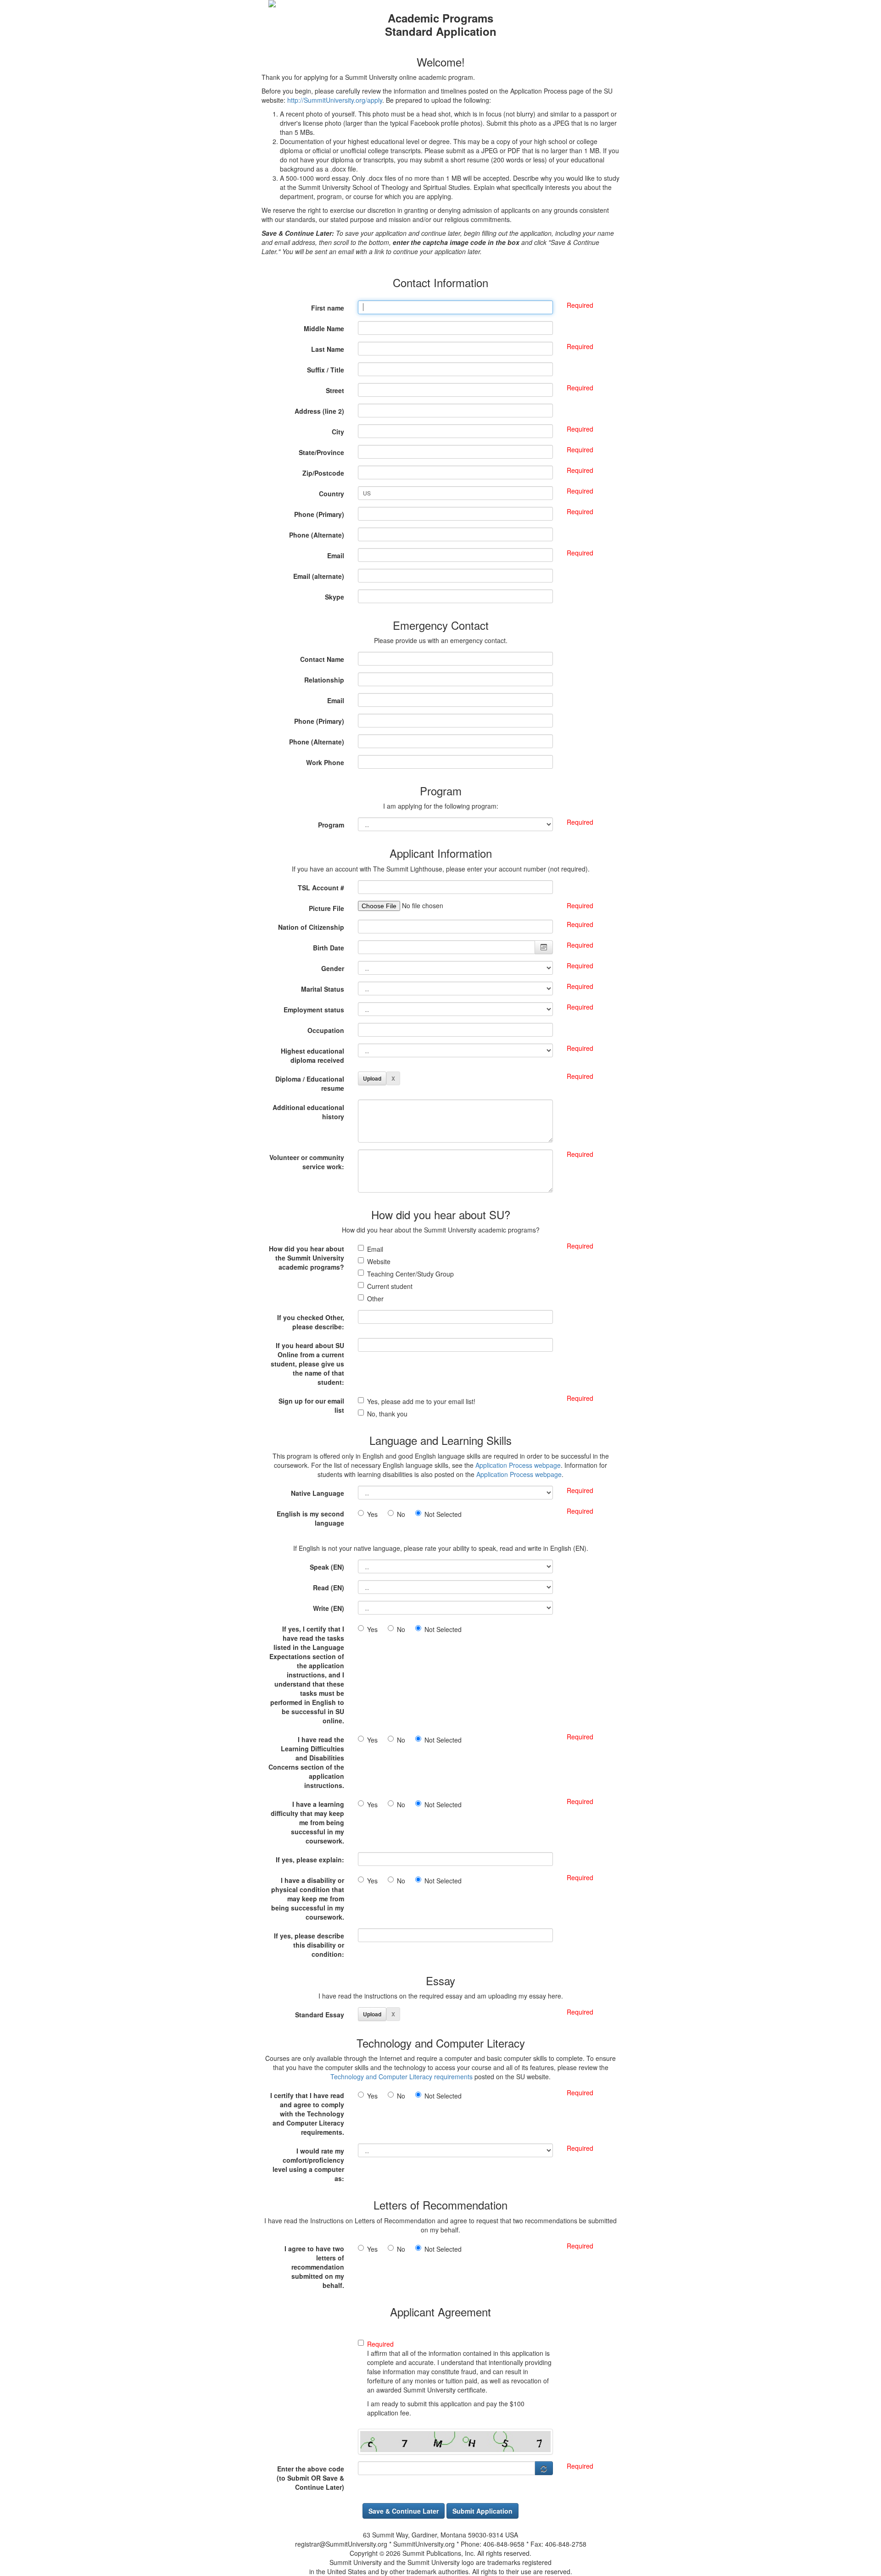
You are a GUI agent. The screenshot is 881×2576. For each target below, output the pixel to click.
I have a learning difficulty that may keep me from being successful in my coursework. (307, 1822)
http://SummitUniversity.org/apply (335, 100)
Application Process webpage (518, 1465)
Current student (390, 1286)
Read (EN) (329, 1588)
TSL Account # (321, 888)
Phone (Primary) (319, 514)
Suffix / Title (326, 370)
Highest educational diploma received (312, 1055)
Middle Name (324, 328)
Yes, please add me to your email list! (421, 1401)
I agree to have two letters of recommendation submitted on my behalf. (314, 2267)
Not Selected (443, 1514)
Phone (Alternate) (317, 535)
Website (379, 1261)
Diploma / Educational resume (310, 1083)
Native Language (318, 1493)
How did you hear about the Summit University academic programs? (307, 1258)
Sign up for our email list (311, 1405)
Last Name (328, 349)
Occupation (326, 1030)
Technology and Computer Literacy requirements (401, 2076)
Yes (375, 1514)
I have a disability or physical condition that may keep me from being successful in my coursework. (308, 1899)
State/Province (321, 452)
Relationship (324, 680)
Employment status (314, 1010)
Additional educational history (308, 1112)
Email (336, 555)
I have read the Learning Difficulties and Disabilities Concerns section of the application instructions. (306, 1762)
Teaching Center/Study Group (410, 1274)
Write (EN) (329, 1608)
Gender (333, 968)
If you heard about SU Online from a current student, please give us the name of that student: (307, 1364)
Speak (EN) (327, 1567)
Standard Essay (320, 2015)
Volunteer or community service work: (307, 1162)
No (404, 1514)
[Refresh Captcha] (544, 2468)
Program (331, 825)
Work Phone (325, 762)
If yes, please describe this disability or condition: (309, 1945)
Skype (335, 597)
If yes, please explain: (310, 1860)
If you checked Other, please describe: (311, 1322)
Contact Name (322, 659)
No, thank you (387, 1414)
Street (335, 390)
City (338, 432)
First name (328, 308)
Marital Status (323, 989)
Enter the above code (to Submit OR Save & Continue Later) (310, 2478)
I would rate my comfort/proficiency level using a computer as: (308, 2165)
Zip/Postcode (323, 473)
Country (332, 494)
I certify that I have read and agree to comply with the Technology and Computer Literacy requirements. (307, 2114)
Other (375, 1299)
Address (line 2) (319, 411)
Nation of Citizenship (311, 927)
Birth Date (329, 948)
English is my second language (310, 1518)
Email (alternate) (319, 576)
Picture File (326, 908)
